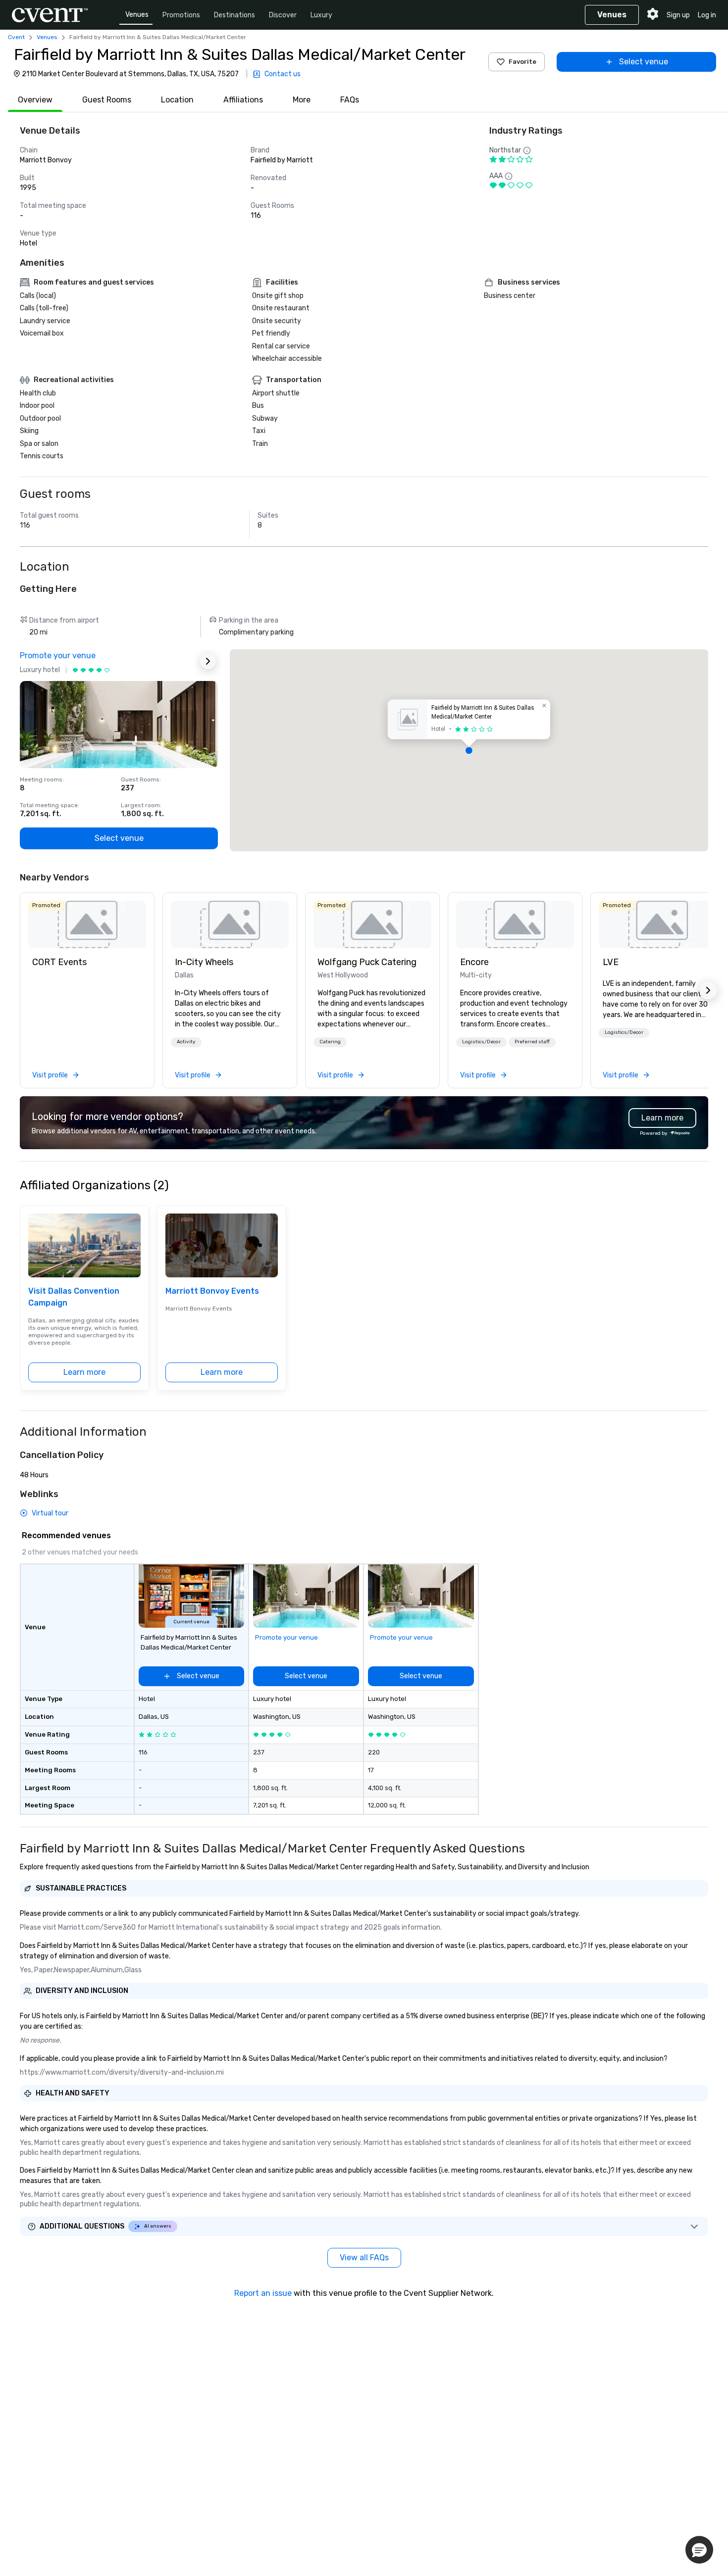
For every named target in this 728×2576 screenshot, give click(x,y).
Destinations (234, 15)
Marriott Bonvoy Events (212, 1291)
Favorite (522, 62)
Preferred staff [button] (532, 1042)
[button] (469, 750)
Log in (707, 15)
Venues (137, 15)
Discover (283, 15)
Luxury (321, 15)
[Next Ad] (208, 661)
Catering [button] (330, 1042)
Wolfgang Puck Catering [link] (367, 962)
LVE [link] (611, 962)
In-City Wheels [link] (204, 962)
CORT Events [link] (59, 962)
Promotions (181, 15)
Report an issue (263, 2293)
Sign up (678, 15)
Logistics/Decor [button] (481, 1042)
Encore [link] (474, 962)
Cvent (16, 37)
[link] (87, 924)
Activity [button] (186, 1042)
